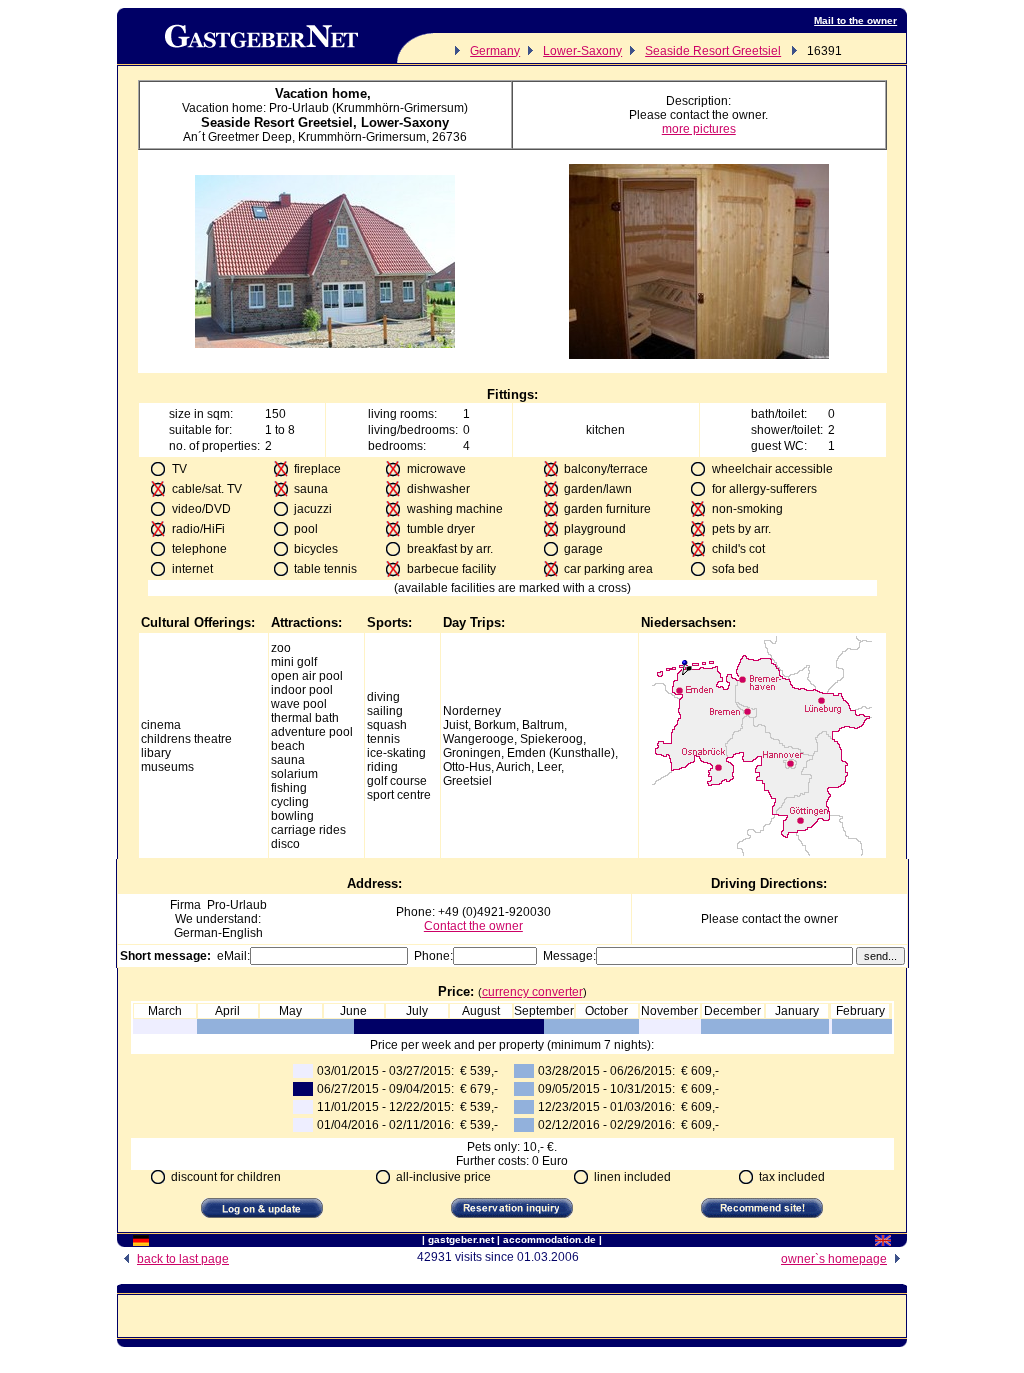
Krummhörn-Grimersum (362, 137)
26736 (449, 137)
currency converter (532, 992)
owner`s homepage (834, 1259)
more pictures (699, 129)
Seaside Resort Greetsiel (713, 51)
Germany (495, 51)
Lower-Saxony (582, 51)
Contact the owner (473, 926)
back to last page (183, 1259)
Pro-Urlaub (237, 905)
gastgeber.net (461, 1239)
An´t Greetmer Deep (237, 137)
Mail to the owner (855, 20)
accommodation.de (549, 1239)
